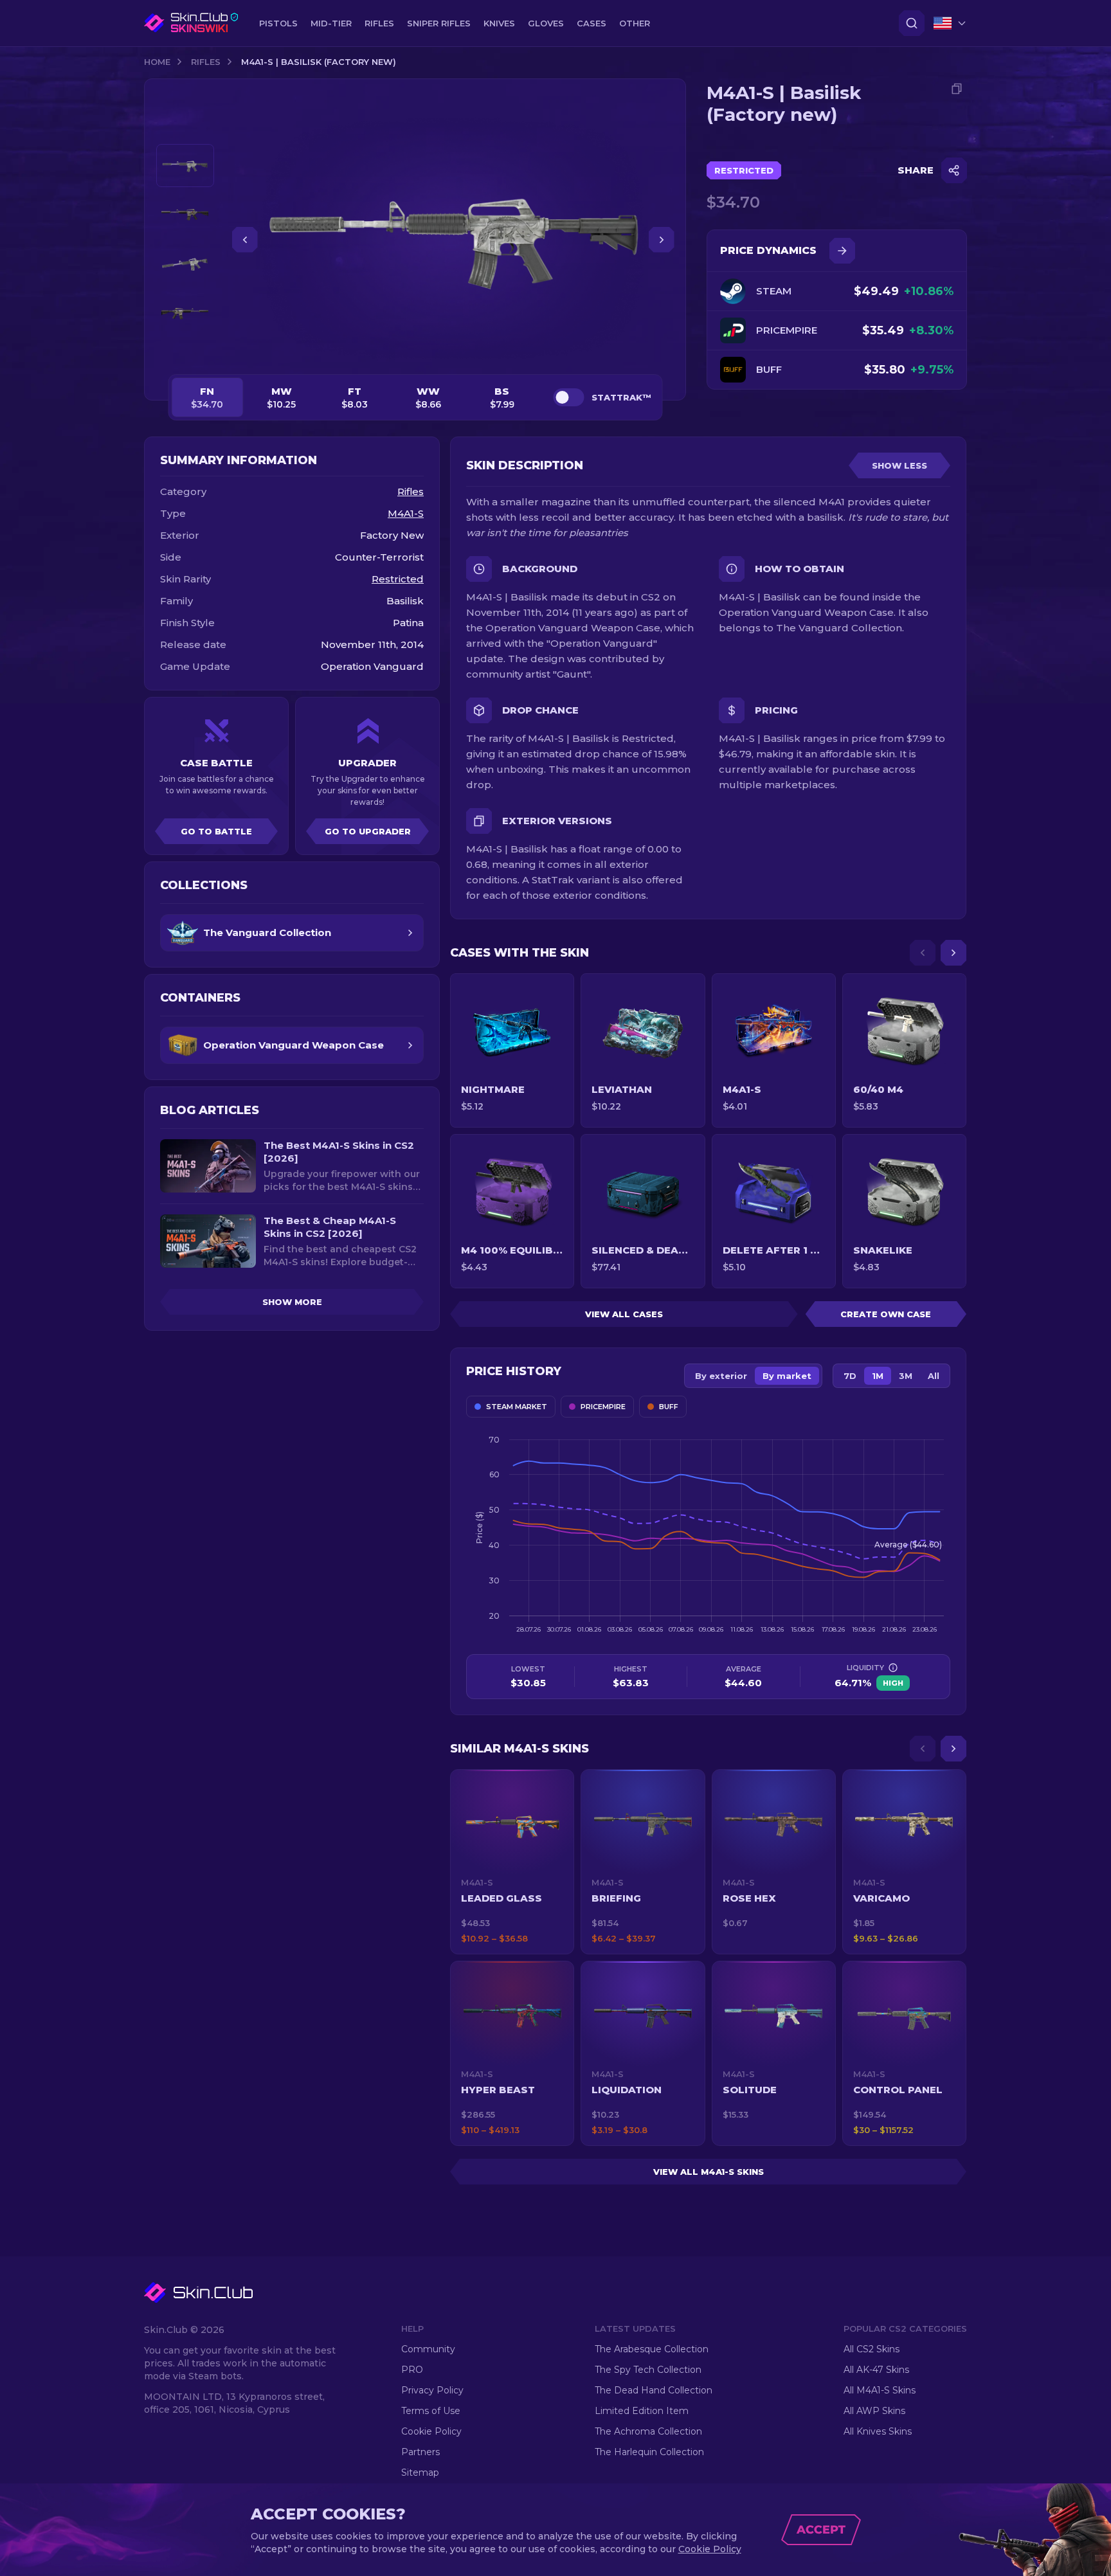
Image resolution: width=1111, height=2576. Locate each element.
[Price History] (842, 251)
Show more (292, 1302)
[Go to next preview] (185, 351)
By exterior (721, 1376)
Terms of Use (431, 2411)
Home (157, 62)
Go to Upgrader (368, 831)
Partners (420, 2452)
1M (878, 1376)
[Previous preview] (185, 129)
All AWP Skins (874, 2411)
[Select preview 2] (185, 215)
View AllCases (624, 1314)
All (934, 1376)
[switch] (568, 397)
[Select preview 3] (185, 265)
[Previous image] (245, 240)
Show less (899, 465)
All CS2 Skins (872, 2349)
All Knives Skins (878, 2431)
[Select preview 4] (185, 314)
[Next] (953, 953)
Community (428, 2349)
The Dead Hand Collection (654, 2390)
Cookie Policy (431, 2431)
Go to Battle (216, 831)
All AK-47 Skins (876, 2370)
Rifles (206, 62)
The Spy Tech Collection (648, 2370)
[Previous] (923, 953)
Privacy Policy (432, 2390)
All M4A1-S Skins (880, 2390)
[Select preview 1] (185, 166)
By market (787, 1376)
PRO (412, 2370)
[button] (512, 1862)
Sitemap (420, 2472)
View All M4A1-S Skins (709, 2172)
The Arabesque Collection (652, 2349)
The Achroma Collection (648, 2431)
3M (906, 1376)
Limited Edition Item (642, 2411)
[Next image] (662, 240)
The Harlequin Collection (649, 2452)
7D (850, 1376)
